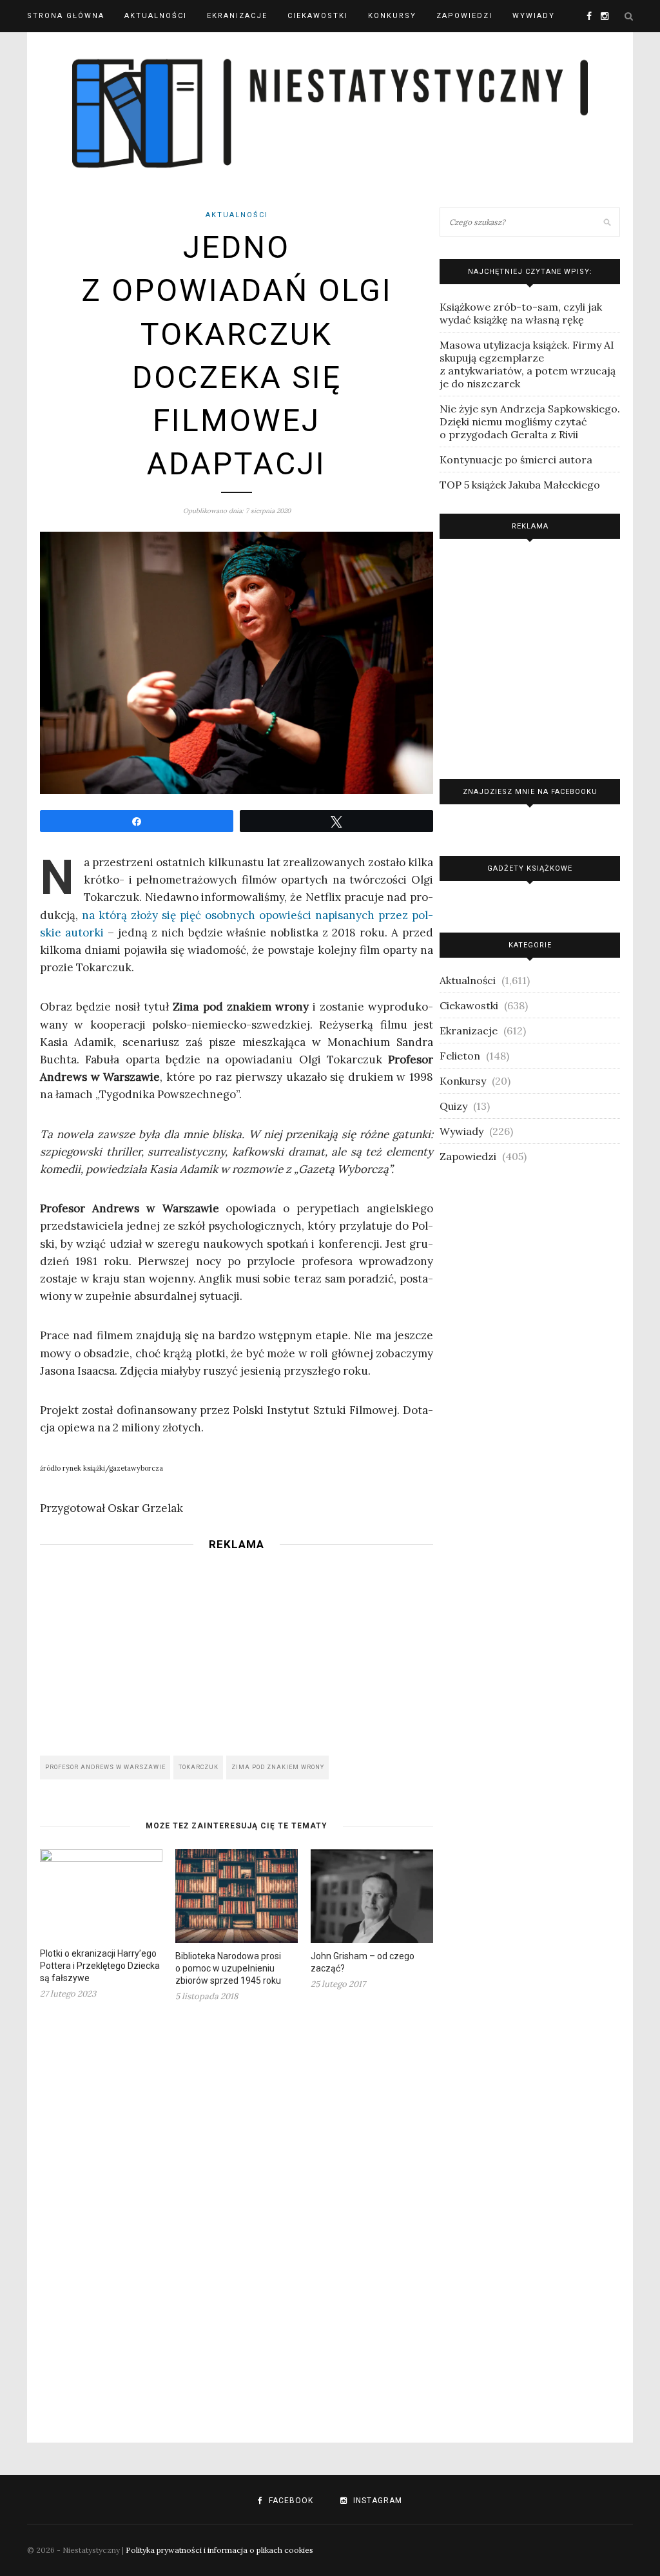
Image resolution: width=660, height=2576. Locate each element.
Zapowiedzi (464, 16)
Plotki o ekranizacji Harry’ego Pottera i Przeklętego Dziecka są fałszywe (100, 1966)
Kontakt (48, 48)
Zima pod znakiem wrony (278, 1767)
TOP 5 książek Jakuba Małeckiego (520, 485)
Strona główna (66, 16)
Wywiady (534, 16)
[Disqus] (237, 2214)
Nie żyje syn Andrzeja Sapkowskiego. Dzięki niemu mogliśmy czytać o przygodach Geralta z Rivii (530, 421)
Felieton (460, 1056)
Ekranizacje (237, 16)
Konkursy (392, 16)
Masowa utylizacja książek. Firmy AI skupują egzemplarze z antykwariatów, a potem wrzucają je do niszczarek (528, 364)
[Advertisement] (237, 1649)
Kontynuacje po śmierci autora (516, 460)
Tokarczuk (199, 1767)
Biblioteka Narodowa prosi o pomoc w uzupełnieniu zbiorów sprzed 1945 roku (228, 1968)
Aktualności (156, 16)
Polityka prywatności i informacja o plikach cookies (219, 2550)
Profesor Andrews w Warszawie (105, 1767)
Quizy (453, 1106)
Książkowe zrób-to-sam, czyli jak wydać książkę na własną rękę (521, 313)
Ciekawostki (318, 16)
